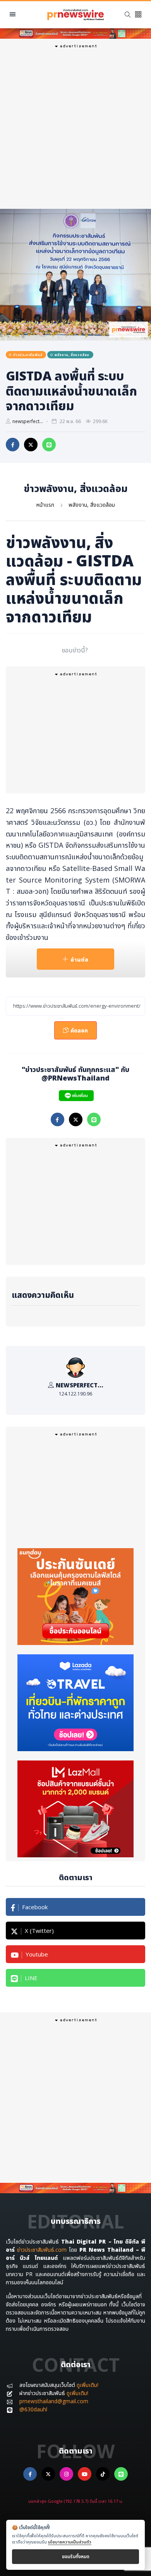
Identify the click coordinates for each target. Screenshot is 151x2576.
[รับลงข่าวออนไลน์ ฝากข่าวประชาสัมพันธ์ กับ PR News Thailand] (75, 33)
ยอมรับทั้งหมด (76, 2556)
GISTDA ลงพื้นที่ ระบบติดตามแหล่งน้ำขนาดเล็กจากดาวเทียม (71, 391)
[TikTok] (103, 2474)
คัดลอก (76, 1028)
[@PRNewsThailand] (76, 1096)
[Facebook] (30, 2474)
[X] (48, 2474)
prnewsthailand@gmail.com (54, 2401)
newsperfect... (28, 421)
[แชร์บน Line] (49, 445)
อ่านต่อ (80, 959)
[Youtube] (85, 2474)
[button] (138, 15)
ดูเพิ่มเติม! (88, 2385)
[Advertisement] (75, 127)
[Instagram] (66, 2474)
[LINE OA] (121, 2474)
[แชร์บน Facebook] (13, 445)
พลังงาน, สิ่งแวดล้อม (92, 505)
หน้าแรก (45, 505)
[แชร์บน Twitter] (31, 445)
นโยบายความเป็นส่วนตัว (70, 2542)
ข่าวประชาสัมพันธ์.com (42, 2250)
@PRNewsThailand (75, 1078)
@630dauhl (33, 2409)
